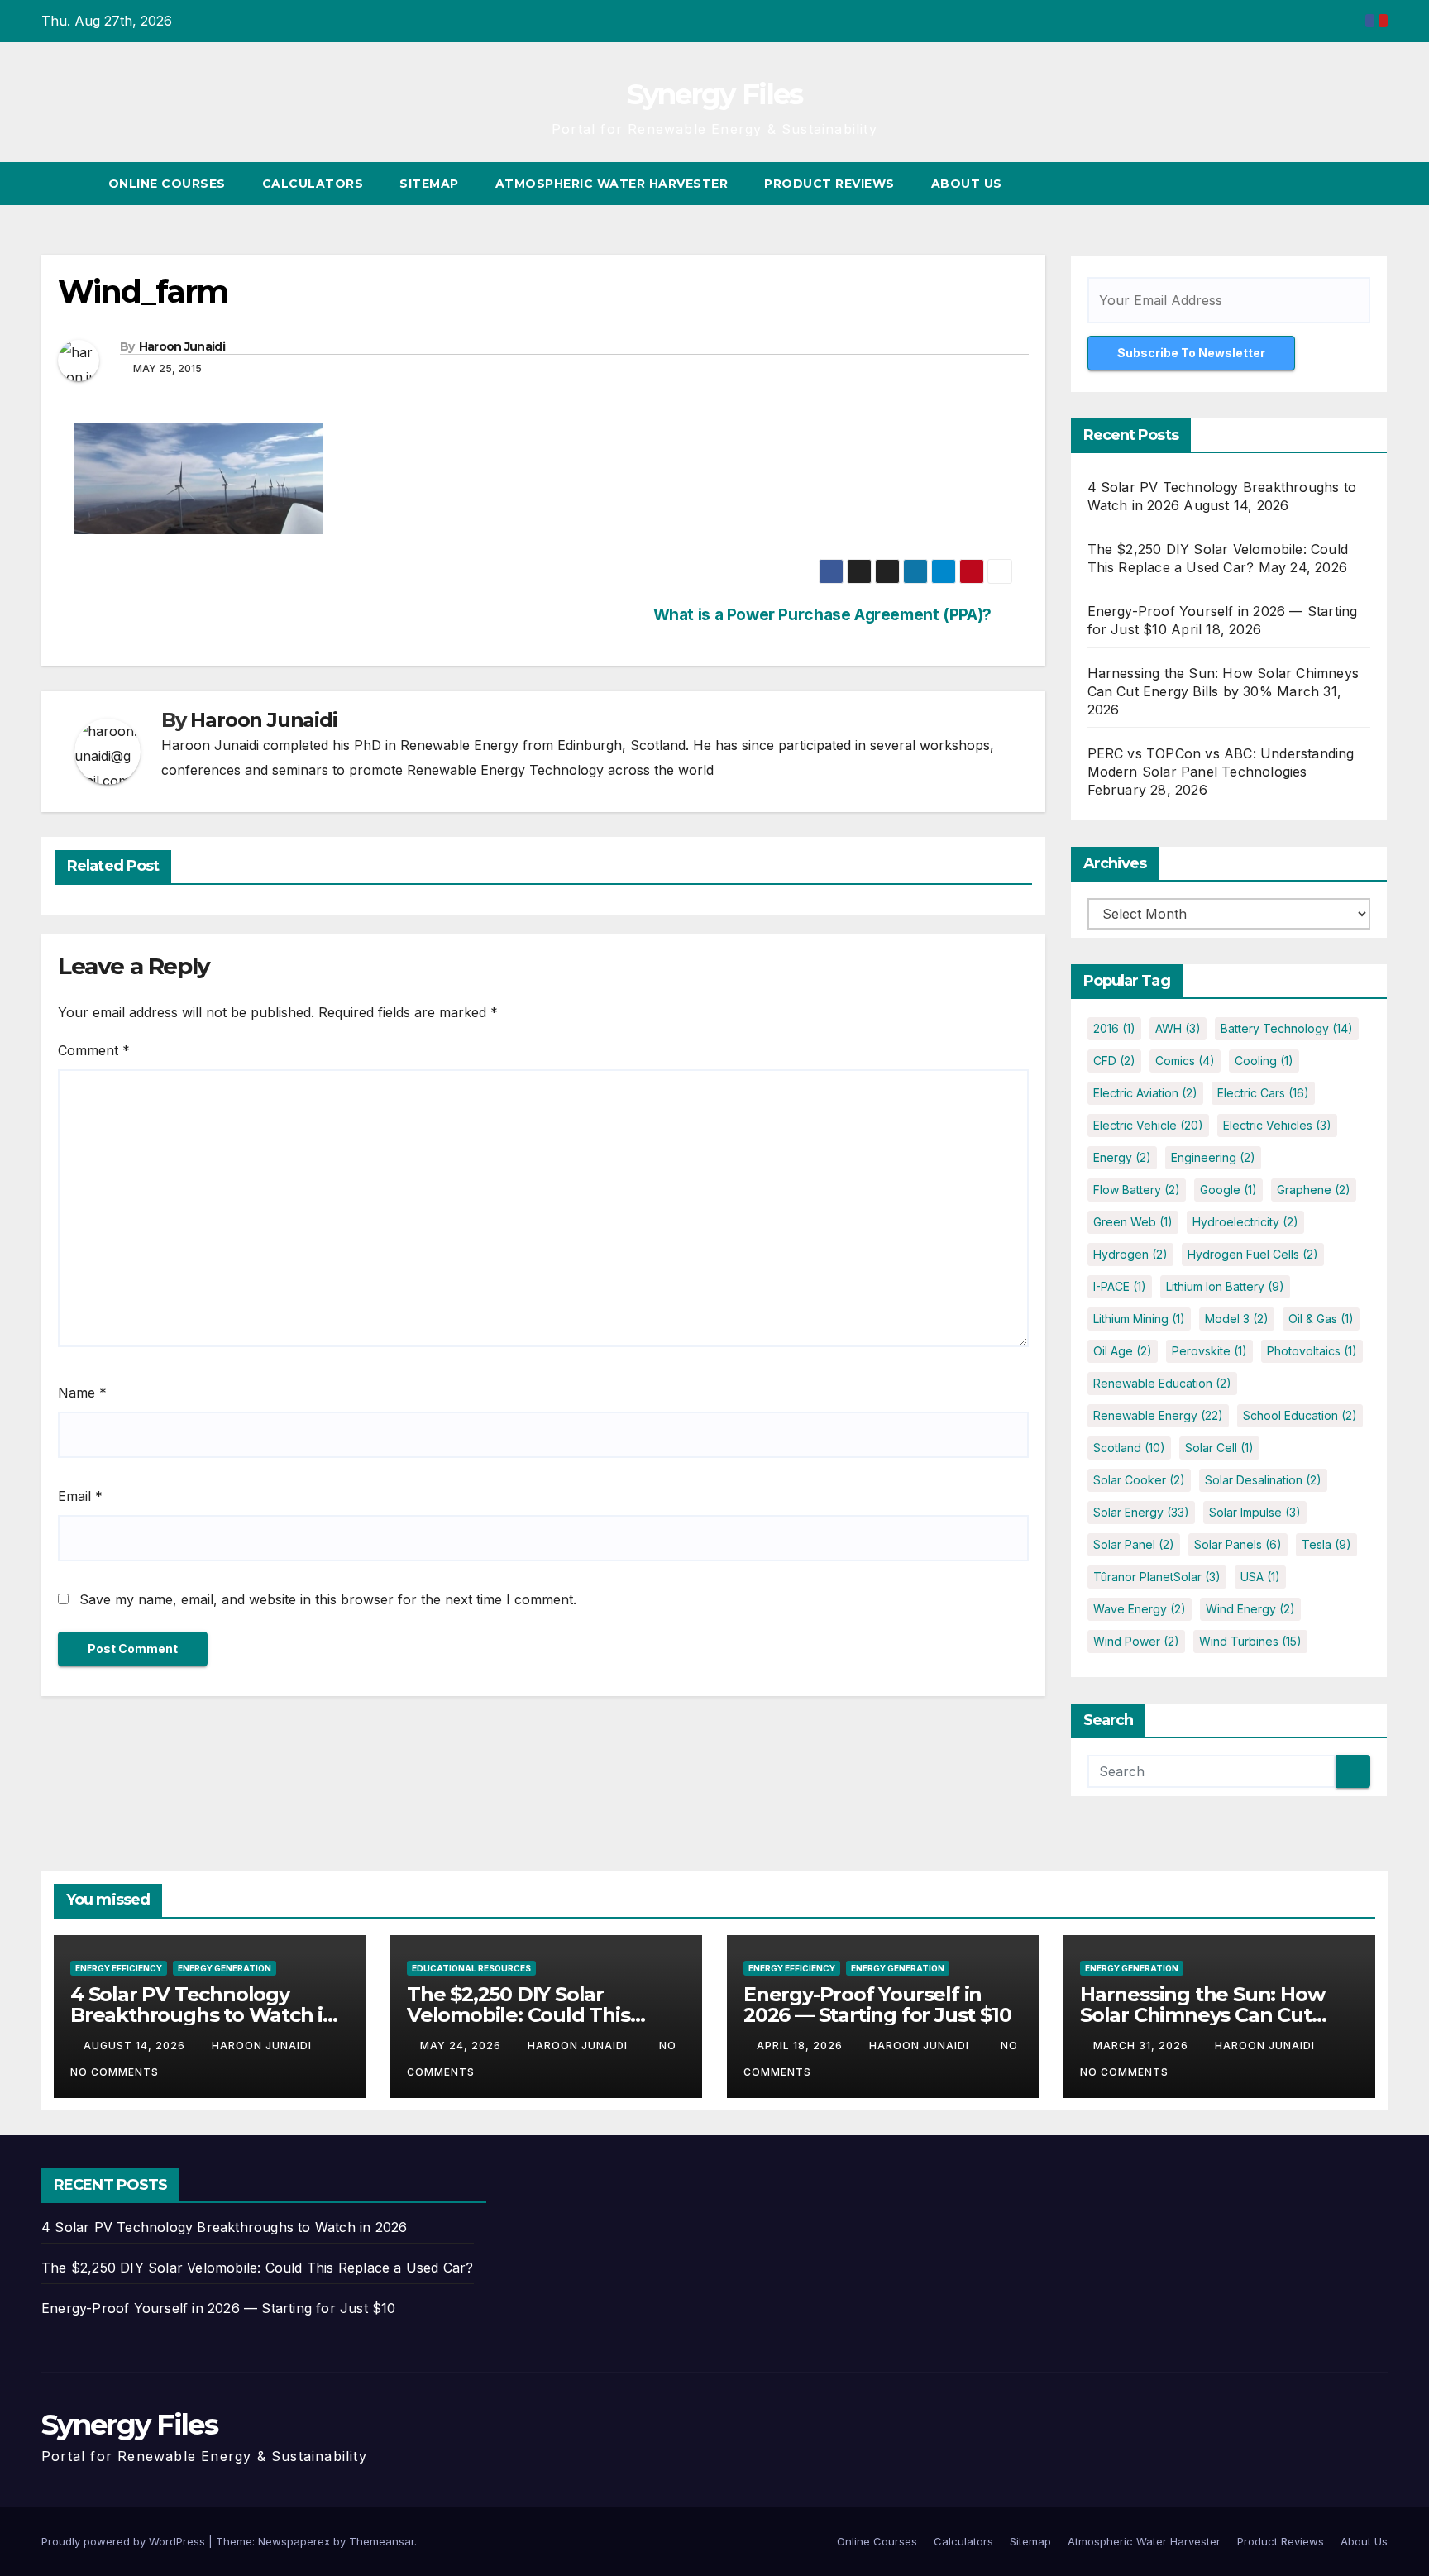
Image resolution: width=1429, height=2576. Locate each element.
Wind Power (1136, 1641)
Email (80, 1496)
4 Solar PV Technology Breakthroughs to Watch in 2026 (203, 2015)
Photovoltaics (1312, 1351)
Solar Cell (1219, 1448)
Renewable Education (1162, 1383)
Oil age (1123, 1351)
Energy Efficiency (119, 1968)
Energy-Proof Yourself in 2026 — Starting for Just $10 (877, 2005)
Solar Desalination (1263, 1480)
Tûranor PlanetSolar (1157, 1577)
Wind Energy (1250, 1609)
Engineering (1213, 1157)
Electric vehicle (1148, 1125)
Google (1228, 1190)
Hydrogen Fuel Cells (1253, 1254)
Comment (94, 1050)
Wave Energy (1140, 1609)
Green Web (1133, 1222)
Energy (1122, 1157)
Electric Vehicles (1277, 1125)
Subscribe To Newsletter (1191, 353)
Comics (1185, 1061)
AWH (1178, 1028)
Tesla (1326, 1544)
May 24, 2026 (462, 2046)
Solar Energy (1141, 1512)
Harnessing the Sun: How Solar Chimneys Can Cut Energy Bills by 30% (1202, 2015)
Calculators (313, 184)
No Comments (115, 2072)
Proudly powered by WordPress (125, 2541)
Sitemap (429, 184)
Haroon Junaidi (182, 346)
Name (82, 1393)
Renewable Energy (1158, 1415)
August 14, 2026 (136, 2046)
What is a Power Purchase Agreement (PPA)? (822, 615)
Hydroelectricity (1245, 1222)
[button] (1345, 184)
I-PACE (1120, 1286)
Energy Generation (225, 1968)
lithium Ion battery (1225, 1286)
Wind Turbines (1250, 1641)
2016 (1114, 1028)
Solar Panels (1238, 1544)
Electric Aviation (1145, 1093)
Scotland (1129, 1448)
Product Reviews (829, 184)
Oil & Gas (1321, 1319)
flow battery (1137, 1190)
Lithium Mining (1139, 1319)
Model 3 (1237, 1319)
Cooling (1264, 1061)
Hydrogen (1130, 1254)
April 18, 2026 (801, 2046)
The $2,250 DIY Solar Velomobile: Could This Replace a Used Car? (519, 2015)
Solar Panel (1134, 1544)
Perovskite (1209, 1351)
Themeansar (382, 2541)
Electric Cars (1263, 1093)
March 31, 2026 (1142, 2046)
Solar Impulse (1255, 1512)
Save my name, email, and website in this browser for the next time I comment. (328, 1599)
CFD (1114, 1061)
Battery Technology (1287, 1028)
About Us (967, 184)
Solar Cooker (1139, 1480)
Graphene (1314, 1190)
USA (1260, 1577)
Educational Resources (471, 1968)
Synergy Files (715, 94)
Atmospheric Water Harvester (612, 184)
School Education (1300, 1415)
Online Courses (167, 184)
